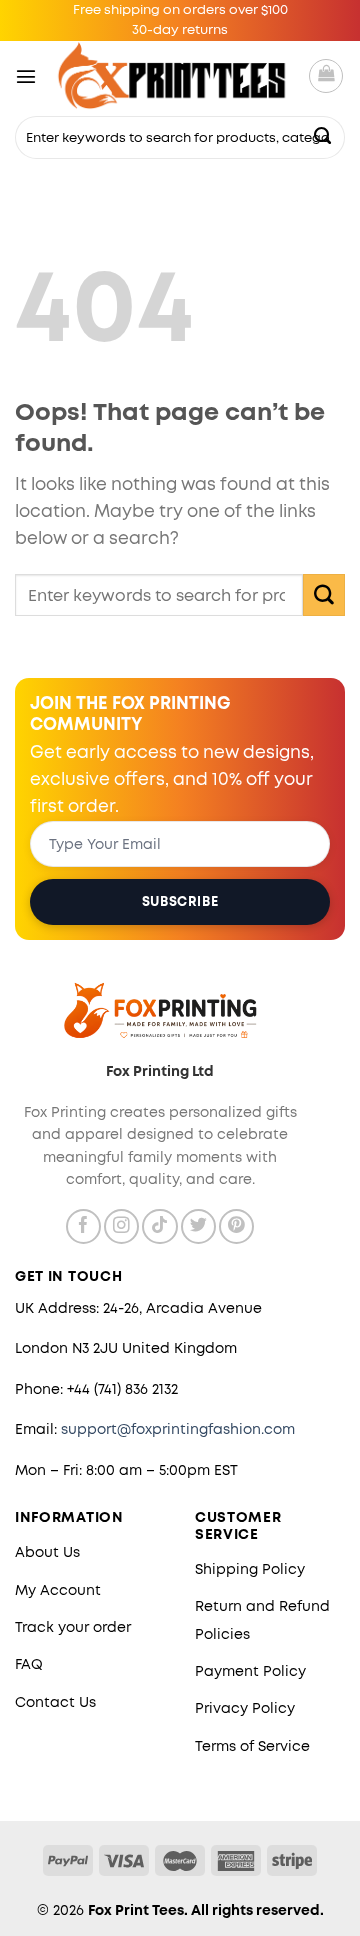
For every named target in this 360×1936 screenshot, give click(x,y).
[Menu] (26, 76)
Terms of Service (252, 1746)
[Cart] (326, 76)
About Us (47, 1552)
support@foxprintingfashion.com (178, 1429)
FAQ (29, 1664)
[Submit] (323, 137)
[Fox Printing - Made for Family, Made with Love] (172, 75)
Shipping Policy (250, 1569)
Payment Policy (250, 1671)
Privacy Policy (245, 1708)
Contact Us (55, 1702)
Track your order (73, 1627)
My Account (58, 1590)
